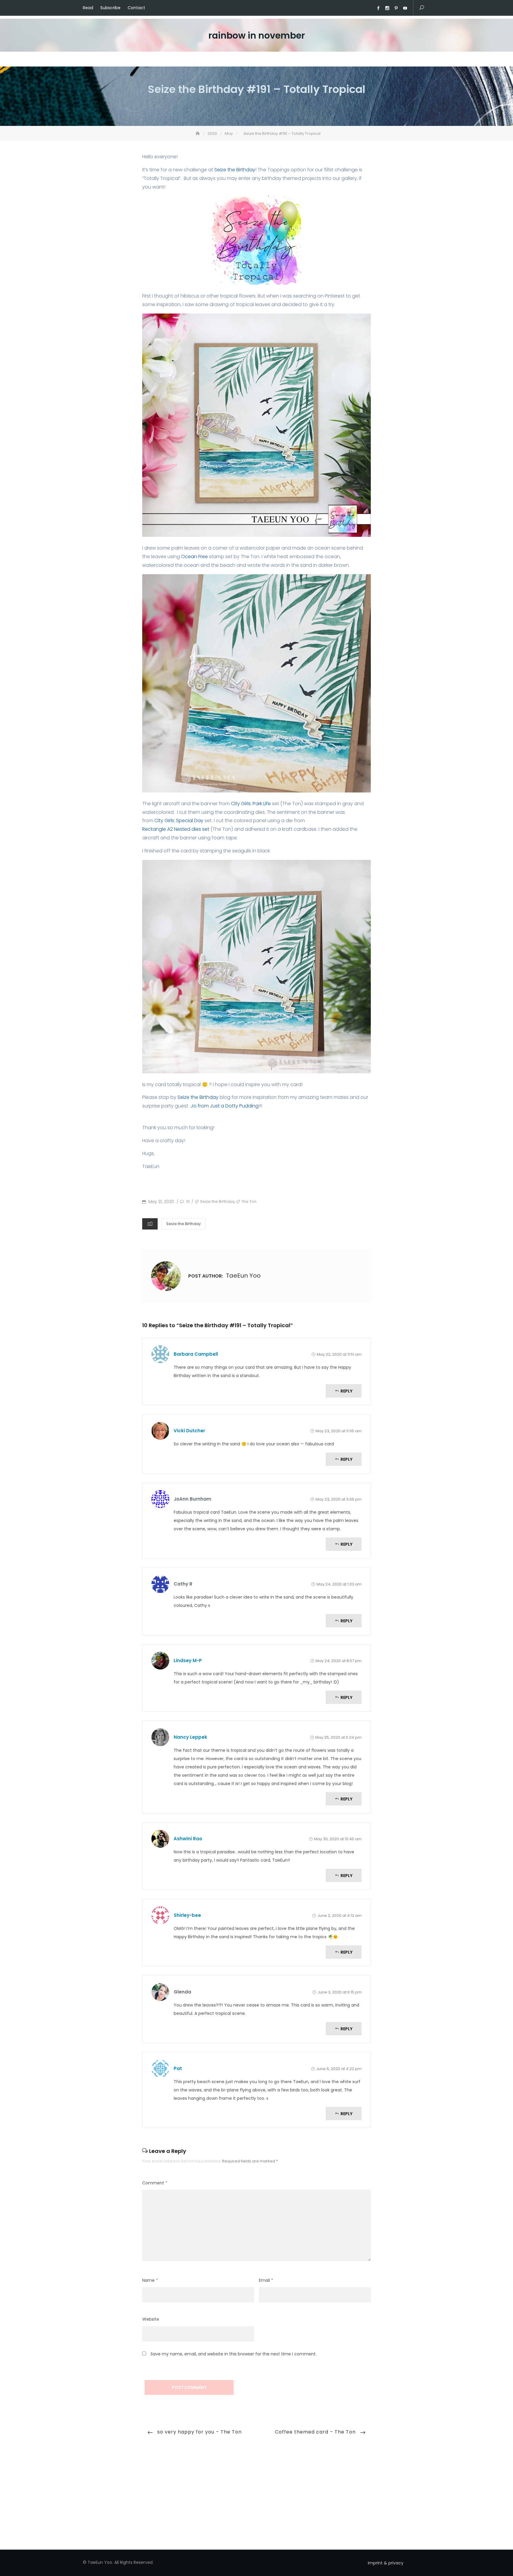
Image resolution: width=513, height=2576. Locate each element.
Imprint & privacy (386, 2563)
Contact (136, 8)
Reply (346, 1391)
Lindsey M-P (188, 1660)
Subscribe (110, 8)
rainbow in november (257, 35)
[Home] (198, 133)
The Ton (249, 1201)
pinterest (396, 8)
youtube (405, 8)
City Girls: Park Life (251, 804)
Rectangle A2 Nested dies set (176, 829)
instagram (387, 8)
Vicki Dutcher (189, 1431)
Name (150, 2280)
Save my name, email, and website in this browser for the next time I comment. (233, 2354)
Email (266, 2280)
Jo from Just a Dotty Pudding (224, 1106)
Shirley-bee (187, 1915)
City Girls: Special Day (179, 821)
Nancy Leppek (190, 1737)
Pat (178, 2068)
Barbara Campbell (196, 1354)
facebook (378, 8)
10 (187, 1201)
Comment (155, 2183)
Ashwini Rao (188, 1839)
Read (88, 8)
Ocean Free (195, 557)
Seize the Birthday (234, 170)
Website (151, 2319)
